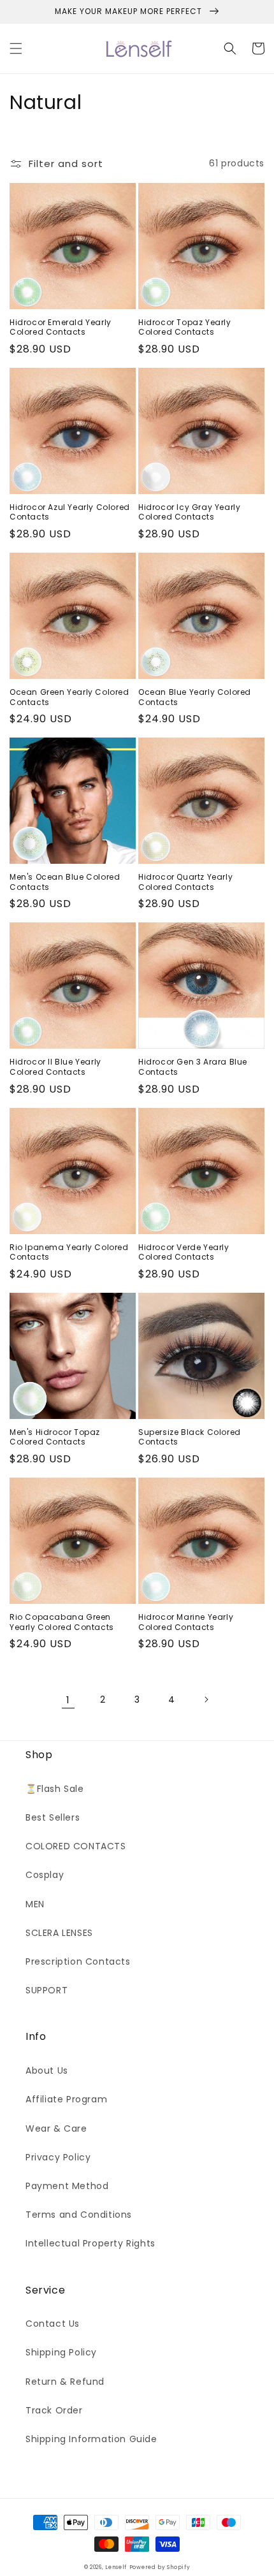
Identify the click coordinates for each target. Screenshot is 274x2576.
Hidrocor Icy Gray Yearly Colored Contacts (189, 512)
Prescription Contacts (78, 1961)
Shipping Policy (61, 2352)
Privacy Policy (58, 2157)
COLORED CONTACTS (76, 1846)
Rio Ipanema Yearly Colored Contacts (69, 1252)
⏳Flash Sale (55, 1789)
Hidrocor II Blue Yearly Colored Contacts (55, 1067)
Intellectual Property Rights (90, 2243)
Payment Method (67, 2186)
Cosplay (45, 1875)
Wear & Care (56, 2128)
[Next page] (206, 1699)
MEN (35, 1904)
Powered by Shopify (160, 2567)
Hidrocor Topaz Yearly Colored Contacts (185, 327)
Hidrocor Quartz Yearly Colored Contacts (185, 882)
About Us (47, 2070)
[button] (16, 48)
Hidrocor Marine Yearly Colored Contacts (186, 1622)
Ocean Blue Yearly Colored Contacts (195, 697)
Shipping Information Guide (91, 2439)
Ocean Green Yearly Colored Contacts (69, 697)
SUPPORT (47, 1990)
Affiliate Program (66, 2099)
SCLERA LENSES (59, 1933)
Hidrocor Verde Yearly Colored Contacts (184, 1252)
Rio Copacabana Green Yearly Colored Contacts (62, 1622)
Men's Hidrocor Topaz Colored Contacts (55, 1437)
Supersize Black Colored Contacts (190, 1437)
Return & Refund (65, 2382)
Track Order (54, 2410)
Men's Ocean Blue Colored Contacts (65, 882)
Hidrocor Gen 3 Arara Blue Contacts (193, 1067)
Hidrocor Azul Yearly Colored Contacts (70, 512)
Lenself (116, 2567)
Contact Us (53, 2324)
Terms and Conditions (79, 2215)
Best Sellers (53, 1817)
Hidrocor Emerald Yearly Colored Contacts (61, 327)
